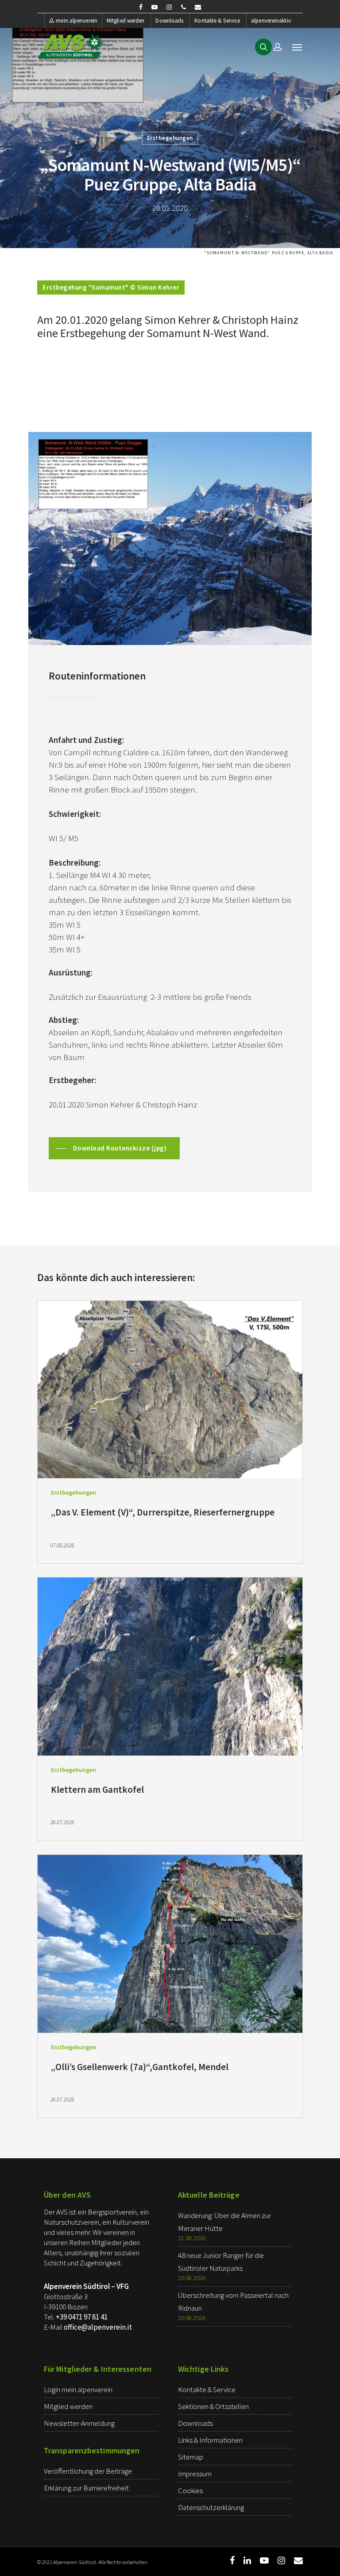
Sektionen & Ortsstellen (213, 2406)
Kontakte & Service (217, 21)
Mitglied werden (126, 21)
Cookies (190, 2491)
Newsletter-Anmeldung (79, 2423)
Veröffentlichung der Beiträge (88, 2471)
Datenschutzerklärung (211, 2507)
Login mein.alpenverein (78, 2390)
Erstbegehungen (170, 138)
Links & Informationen (210, 2440)
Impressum (195, 2474)
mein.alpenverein (77, 21)
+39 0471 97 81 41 (82, 2317)
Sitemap (191, 2457)
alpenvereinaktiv (271, 21)
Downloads (169, 21)
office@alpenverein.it (98, 2327)
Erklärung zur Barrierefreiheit (86, 2488)
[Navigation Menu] (297, 47)
